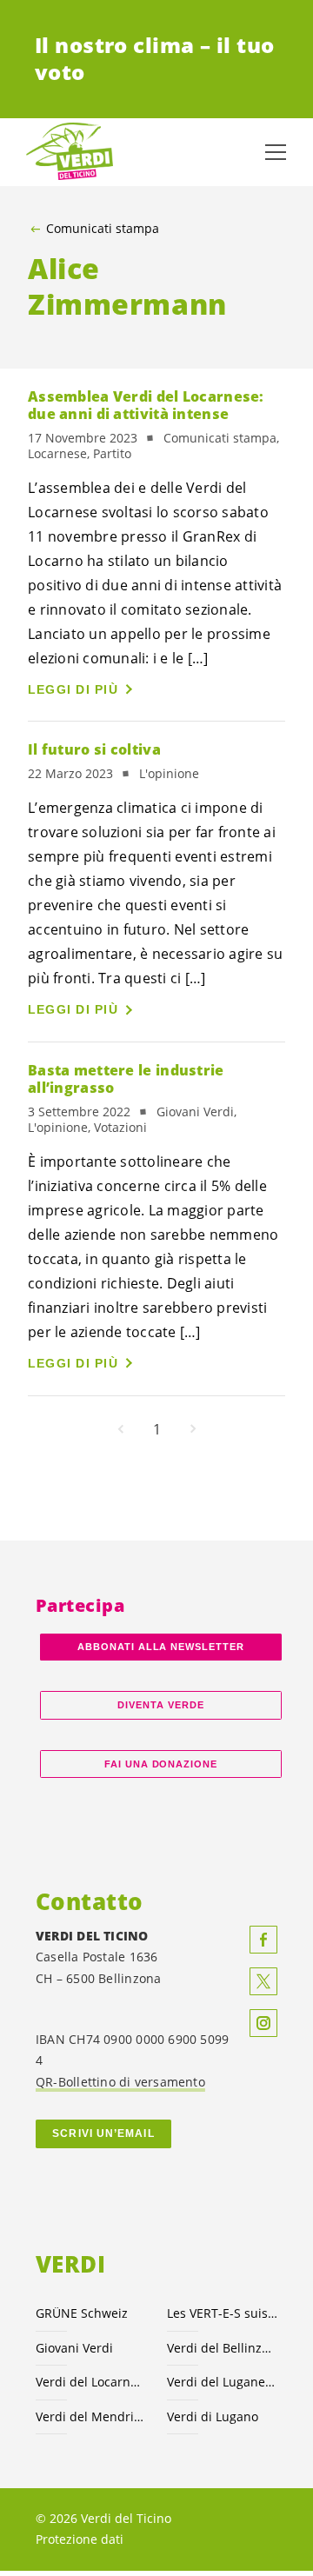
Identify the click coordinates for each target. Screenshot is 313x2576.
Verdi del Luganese (222, 2382)
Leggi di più (73, 689)
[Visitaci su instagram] (263, 2023)
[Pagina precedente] (121, 1429)
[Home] (70, 152)
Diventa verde (161, 1705)
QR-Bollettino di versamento (120, 2082)
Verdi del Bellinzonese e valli (222, 2348)
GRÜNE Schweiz (82, 2313)
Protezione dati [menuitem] (80, 2539)
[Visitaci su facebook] (263, 1940)
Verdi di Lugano (213, 2416)
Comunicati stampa (103, 229)
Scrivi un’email (103, 2133)
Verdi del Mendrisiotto (91, 2416)
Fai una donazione (161, 1764)
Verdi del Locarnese (91, 2382)
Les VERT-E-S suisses (222, 2313)
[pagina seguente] (193, 1429)
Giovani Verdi (74, 2348)
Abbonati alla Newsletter (161, 1647)
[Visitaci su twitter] (263, 1981)
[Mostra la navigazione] (276, 152)
